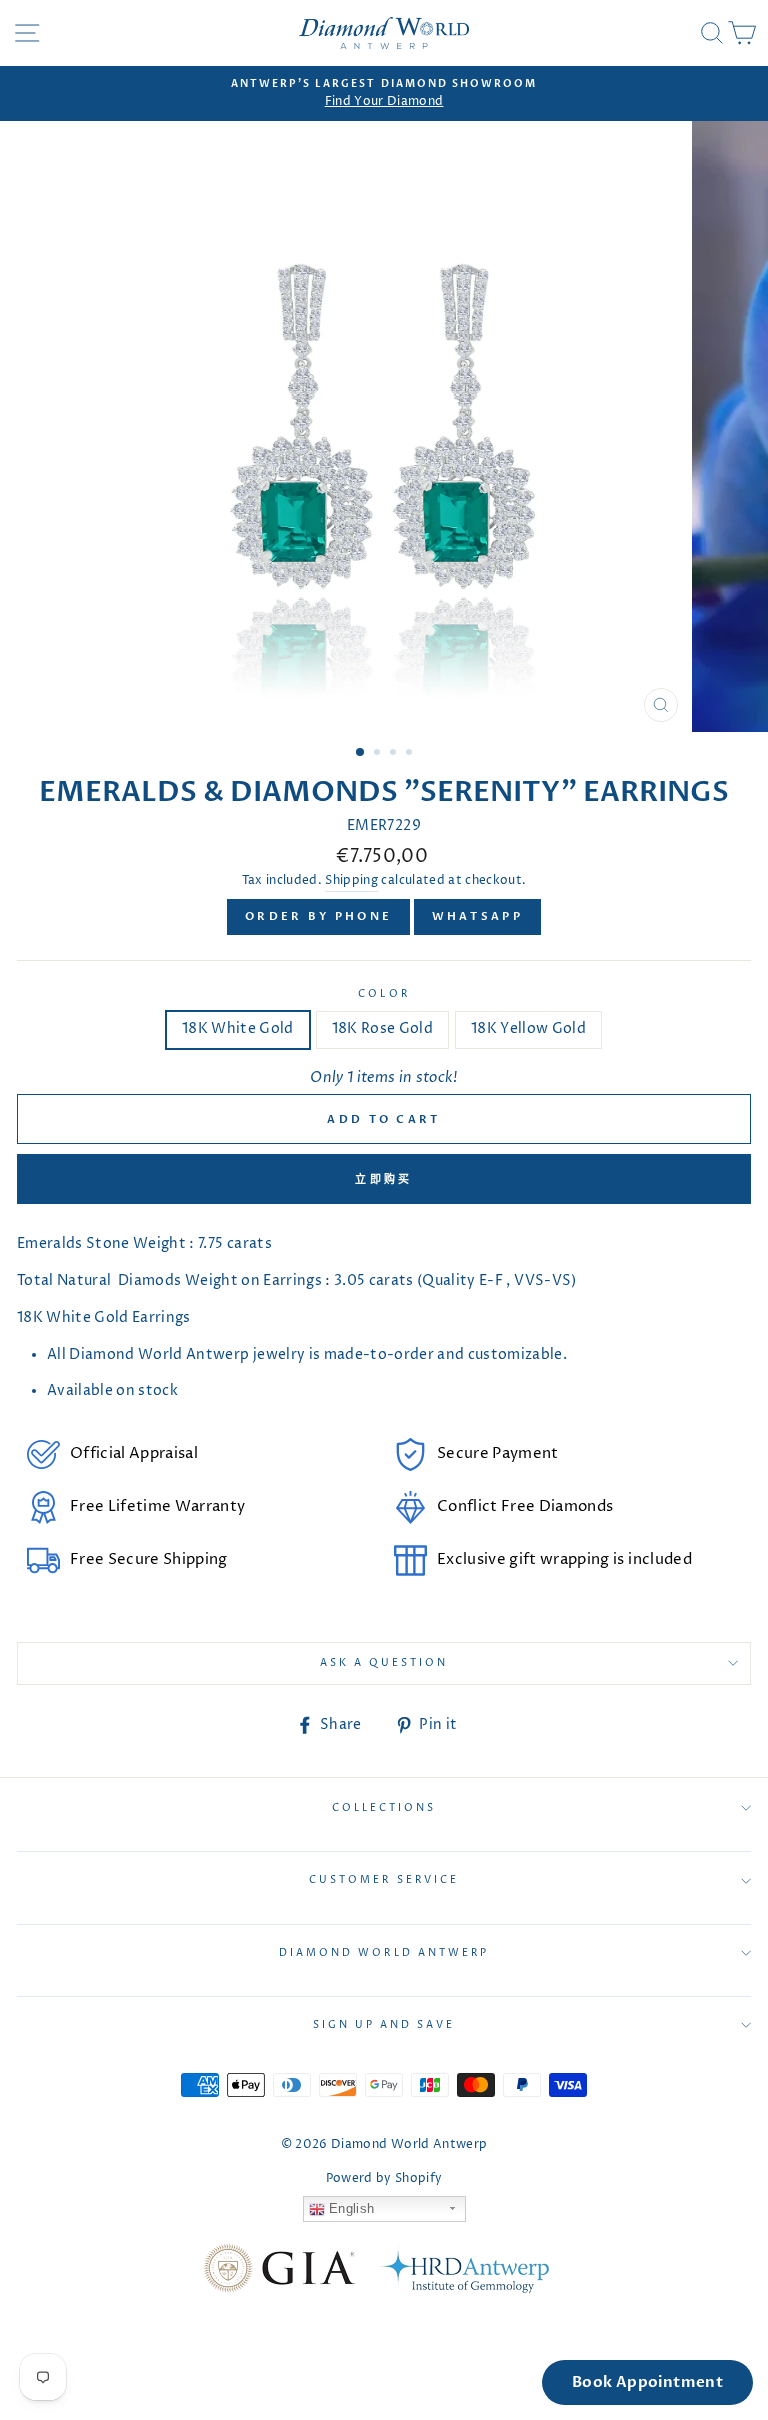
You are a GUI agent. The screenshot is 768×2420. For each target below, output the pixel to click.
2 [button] (379, 754)
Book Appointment (647, 2382)
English (350, 2208)
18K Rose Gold (382, 1029)
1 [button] (361, 753)
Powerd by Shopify (384, 2178)
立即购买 (383, 1179)
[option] (384, 94)
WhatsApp (477, 916)
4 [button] (411, 754)
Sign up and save (384, 2025)
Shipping (351, 881)
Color (383, 994)
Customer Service (384, 1880)
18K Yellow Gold (528, 1029)
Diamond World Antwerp (384, 1953)
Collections (384, 1808)
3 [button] (395, 754)
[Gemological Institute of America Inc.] (279, 2272)
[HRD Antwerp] (462, 2272)
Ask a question (384, 1663)
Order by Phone (318, 916)
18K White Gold (238, 1029)
